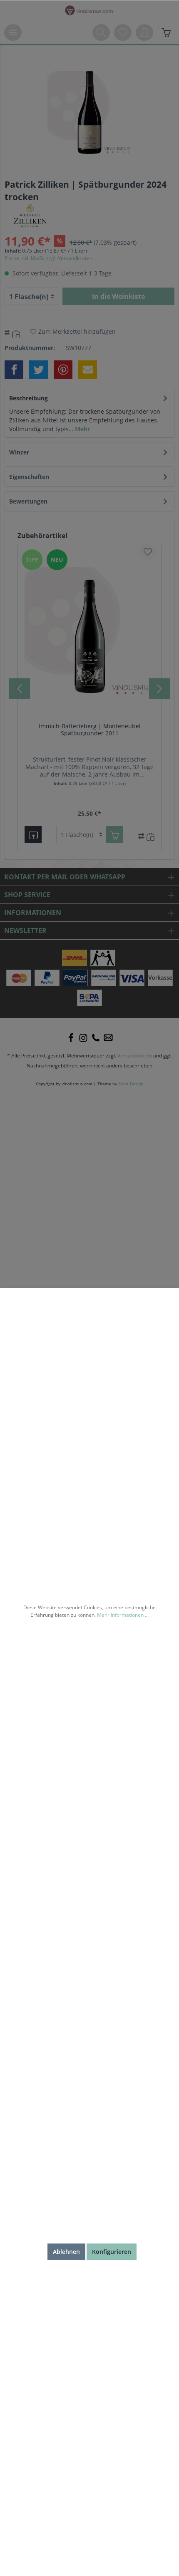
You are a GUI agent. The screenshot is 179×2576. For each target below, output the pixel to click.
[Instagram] (83, 1038)
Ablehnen (66, 2252)
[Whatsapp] (108, 1038)
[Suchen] (101, 32)
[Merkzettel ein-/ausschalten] (148, 552)
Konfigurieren (112, 2252)
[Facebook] (71, 1038)
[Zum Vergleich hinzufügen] (17, 333)
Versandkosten (135, 1056)
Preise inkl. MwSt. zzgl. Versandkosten (48, 258)
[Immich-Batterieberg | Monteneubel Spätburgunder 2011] (89, 632)
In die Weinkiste (118, 296)
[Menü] (13, 32)
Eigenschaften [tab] (29, 477)
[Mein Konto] (144, 32)
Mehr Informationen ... (123, 1615)
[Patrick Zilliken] (30, 215)
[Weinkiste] (166, 32)
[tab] (89, 413)
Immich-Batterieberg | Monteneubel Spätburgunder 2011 (90, 730)
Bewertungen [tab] (28, 501)
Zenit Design (131, 1084)
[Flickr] (96, 1038)
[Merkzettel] (123, 32)
